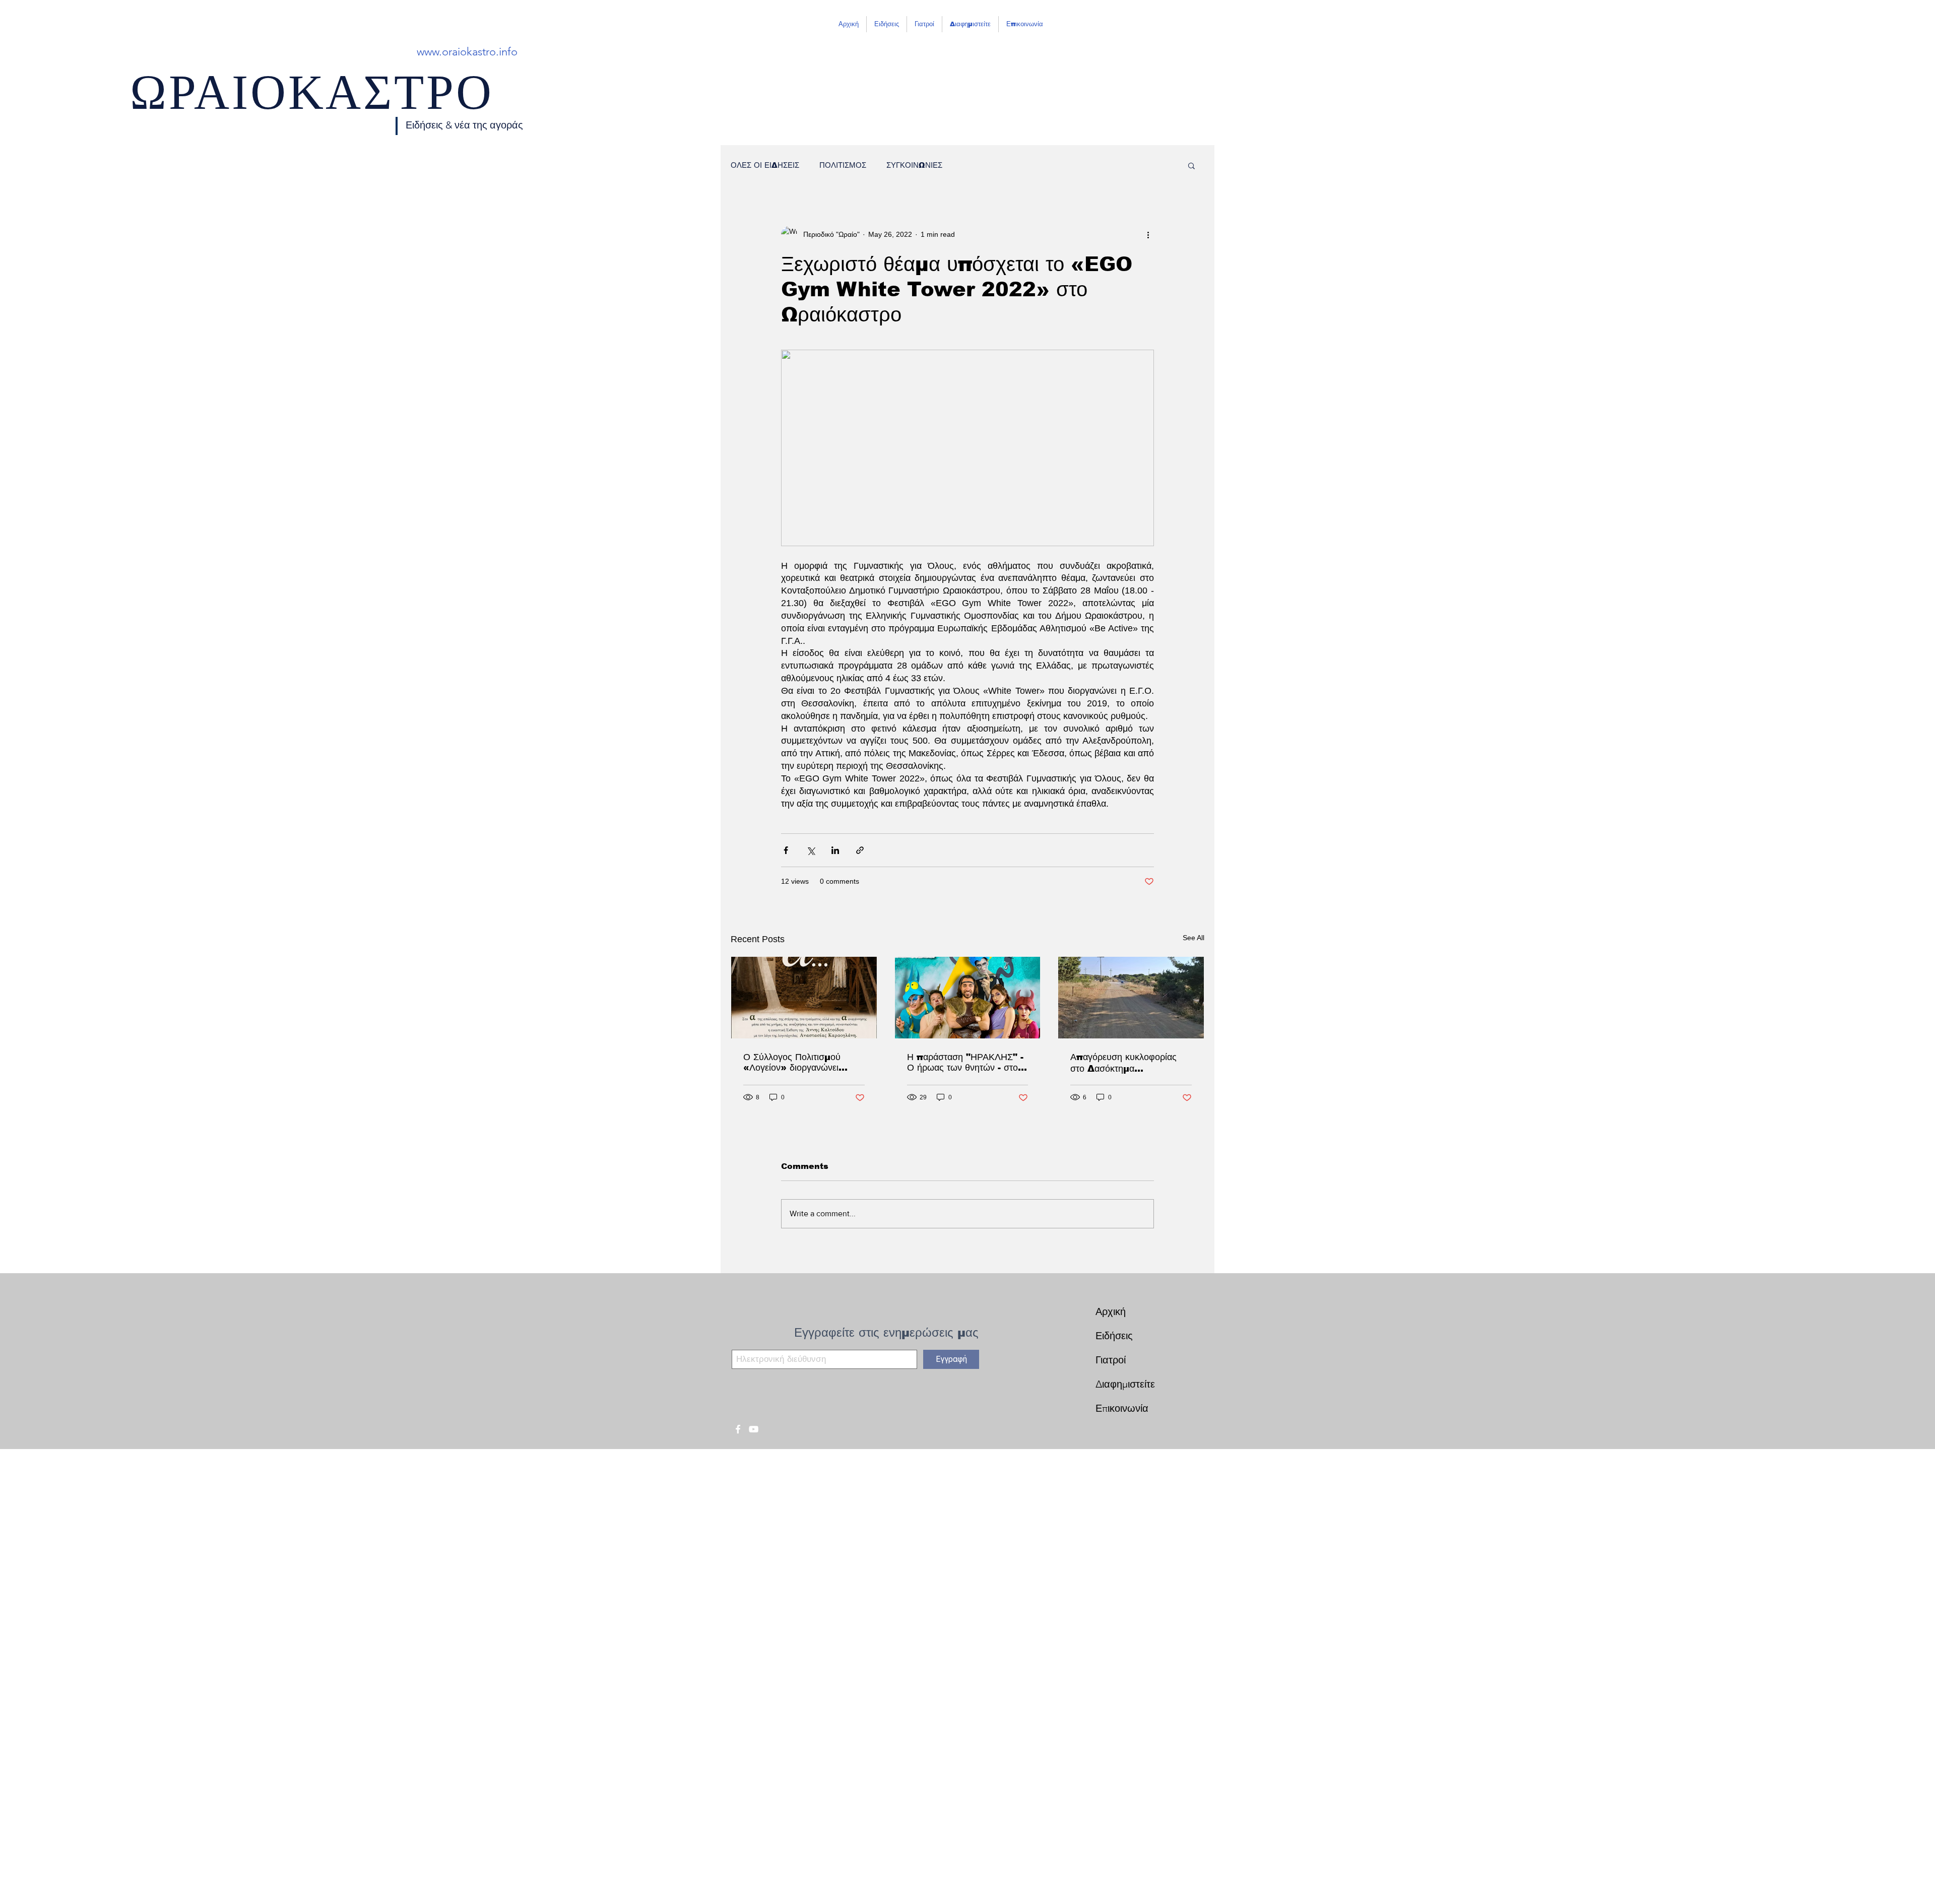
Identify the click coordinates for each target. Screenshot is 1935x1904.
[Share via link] (860, 850)
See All (1194, 938)
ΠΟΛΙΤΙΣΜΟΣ (843, 165)
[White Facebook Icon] (738, 1429)
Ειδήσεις (1114, 1336)
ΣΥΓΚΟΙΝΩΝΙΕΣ (914, 165)
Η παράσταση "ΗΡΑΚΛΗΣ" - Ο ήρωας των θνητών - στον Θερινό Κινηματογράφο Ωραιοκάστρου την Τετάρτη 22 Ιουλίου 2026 (965, 1063)
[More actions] (1148, 234)
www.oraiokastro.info (467, 52)
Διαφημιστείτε (1125, 1384)
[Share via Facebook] (786, 850)
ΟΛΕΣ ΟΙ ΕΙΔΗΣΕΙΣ (765, 165)
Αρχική (1111, 1311)
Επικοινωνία (1122, 1408)
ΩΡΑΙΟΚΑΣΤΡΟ (312, 101)
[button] (1191, 165)
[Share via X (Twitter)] (811, 850)
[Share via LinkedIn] (835, 850)
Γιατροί (1111, 1360)
